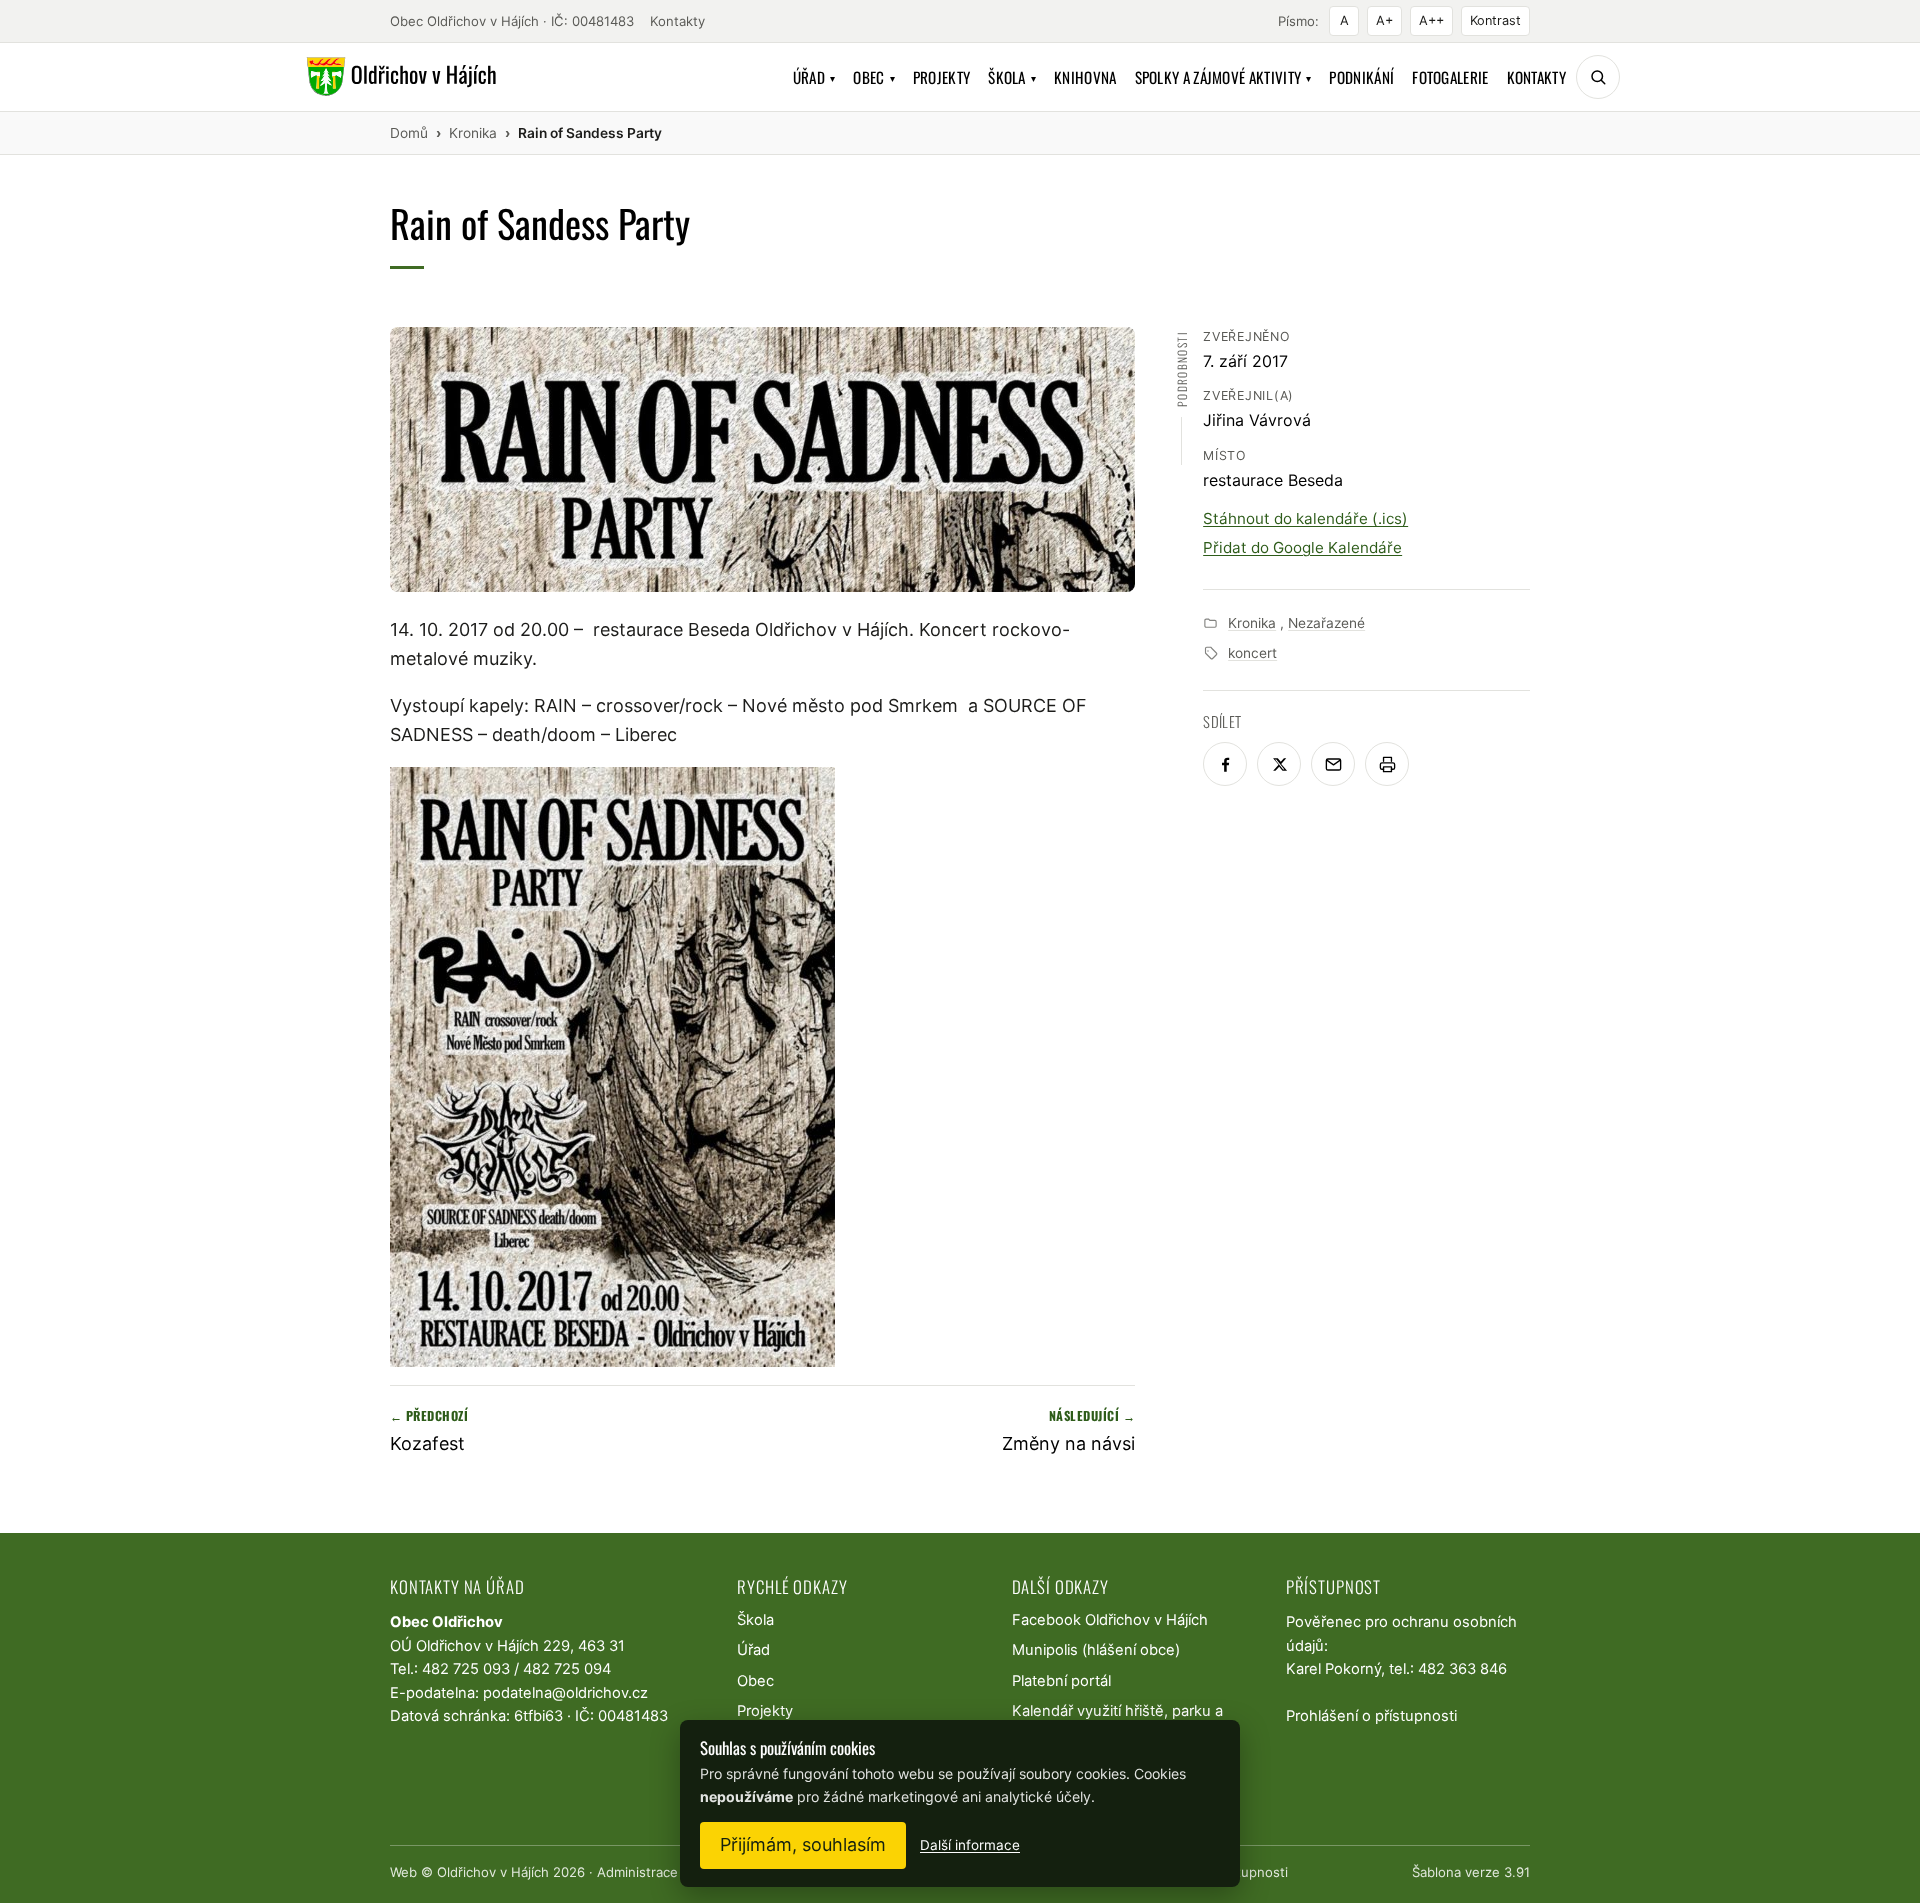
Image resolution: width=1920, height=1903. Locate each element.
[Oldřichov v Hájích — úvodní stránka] (398, 77)
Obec (874, 77)
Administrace (637, 1872)
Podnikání (1361, 77)
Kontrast (1495, 20)
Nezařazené (1326, 623)
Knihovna (1085, 77)
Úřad (814, 77)
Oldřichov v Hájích (493, 1872)
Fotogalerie (1450, 77)
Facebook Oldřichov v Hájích (1110, 1620)
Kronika (1252, 623)
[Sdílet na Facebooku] (1225, 764)
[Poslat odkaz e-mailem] (1333, 764)
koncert (1252, 653)
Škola (1012, 77)
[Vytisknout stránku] (1387, 764)
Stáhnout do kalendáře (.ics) (1305, 518)
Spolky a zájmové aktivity (1223, 77)
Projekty (941, 77)
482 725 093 (466, 1669)
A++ (1431, 20)
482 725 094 (567, 1669)
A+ (1384, 20)
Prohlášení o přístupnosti (1371, 1716)
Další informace (970, 1845)
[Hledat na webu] (1598, 77)
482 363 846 (1462, 1669)
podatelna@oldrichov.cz (565, 1693)
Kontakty (677, 21)
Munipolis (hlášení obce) (1096, 1650)
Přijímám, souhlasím (803, 1844)
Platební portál (1061, 1681)
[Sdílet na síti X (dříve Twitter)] (1279, 764)
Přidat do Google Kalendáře (1302, 547)
